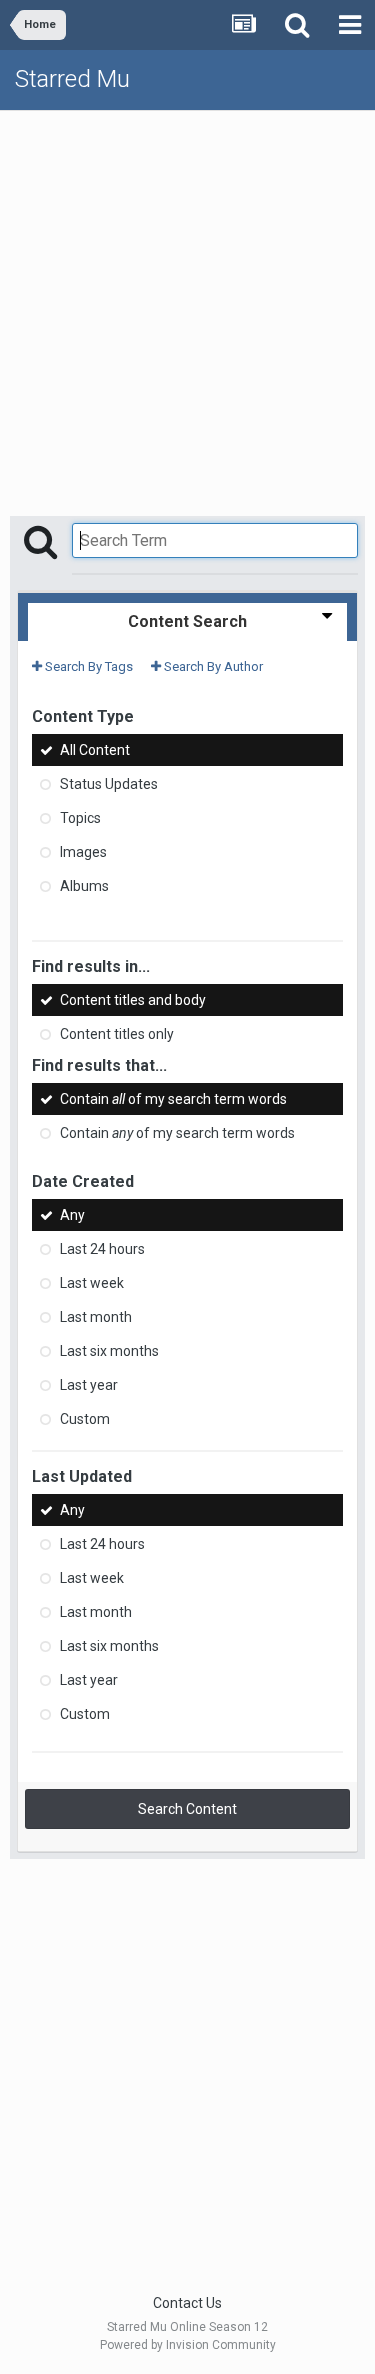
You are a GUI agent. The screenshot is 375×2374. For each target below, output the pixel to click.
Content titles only (117, 1035)
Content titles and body (133, 1000)
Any (72, 1215)
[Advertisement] (187, 308)
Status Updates (109, 784)
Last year (89, 1385)
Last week (92, 1283)
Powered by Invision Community (188, 2345)
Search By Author (212, 666)
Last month (96, 1317)
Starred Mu (72, 79)
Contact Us (187, 2303)
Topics (80, 818)
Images (83, 852)
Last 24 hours (102, 1249)
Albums (84, 886)
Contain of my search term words (173, 1099)
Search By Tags (87, 666)
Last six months (109, 1351)
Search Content (187, 1809)
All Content (95, 750)
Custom (85, 1419)
